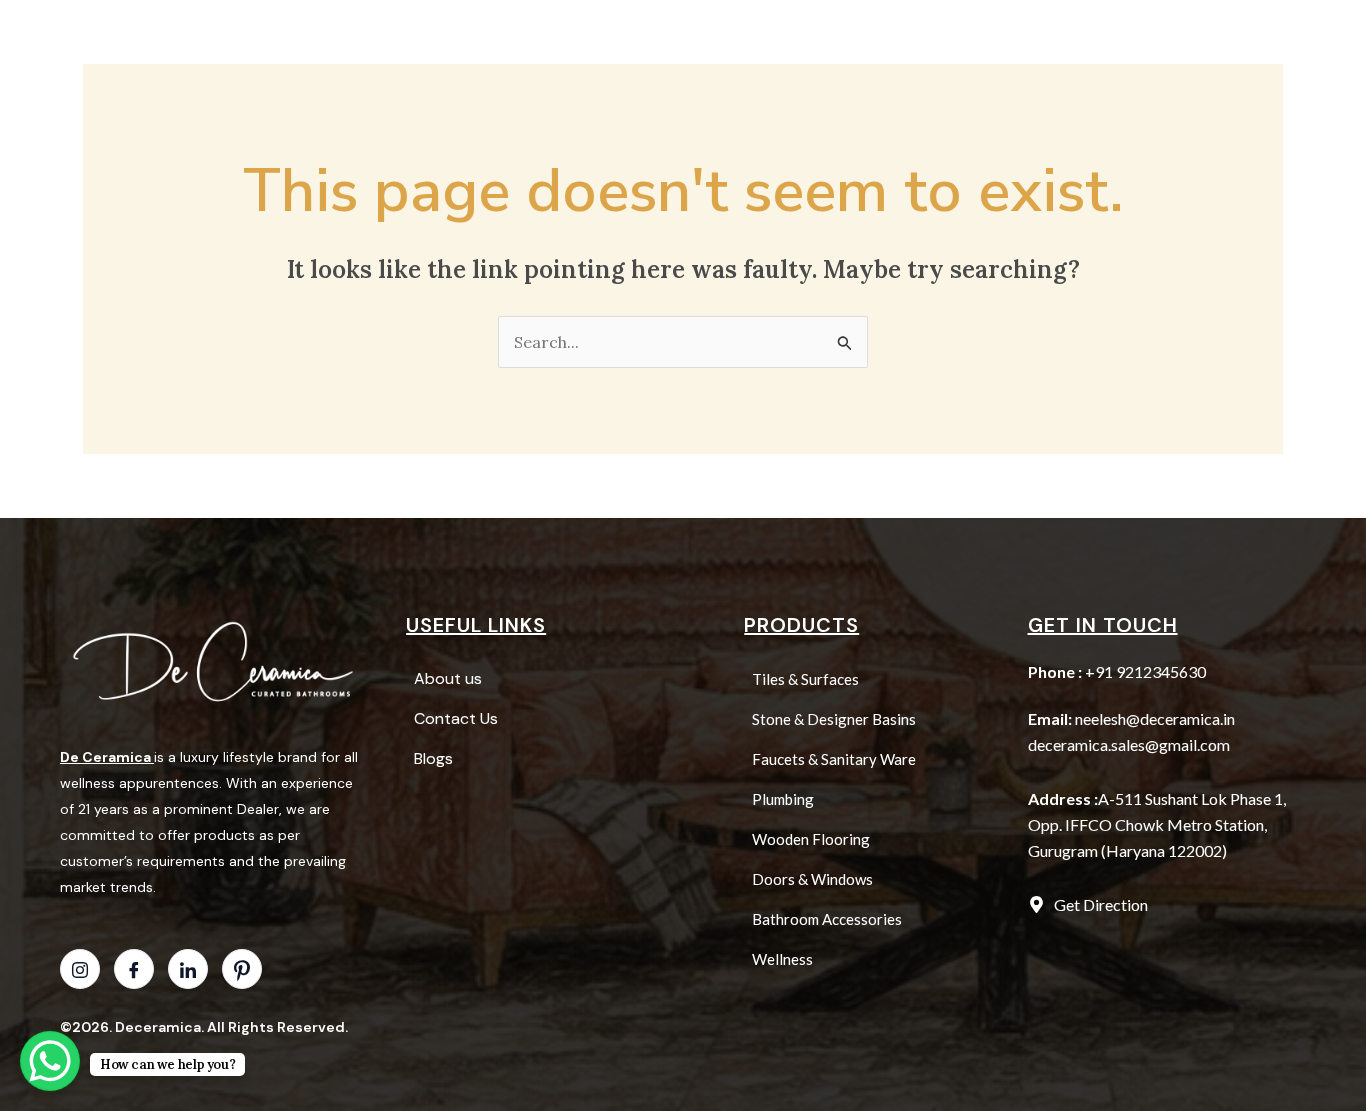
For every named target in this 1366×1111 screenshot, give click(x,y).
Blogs (964, 36)
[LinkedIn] (188, 969)
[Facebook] (134, 969)
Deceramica (158, 1027)
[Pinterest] (242, 969)
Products (644, 36)
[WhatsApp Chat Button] (50, 1061)
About (759, 36)
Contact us (1063, 36)
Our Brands (863, 36)
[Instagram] (80, 969)
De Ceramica (105, 757)
